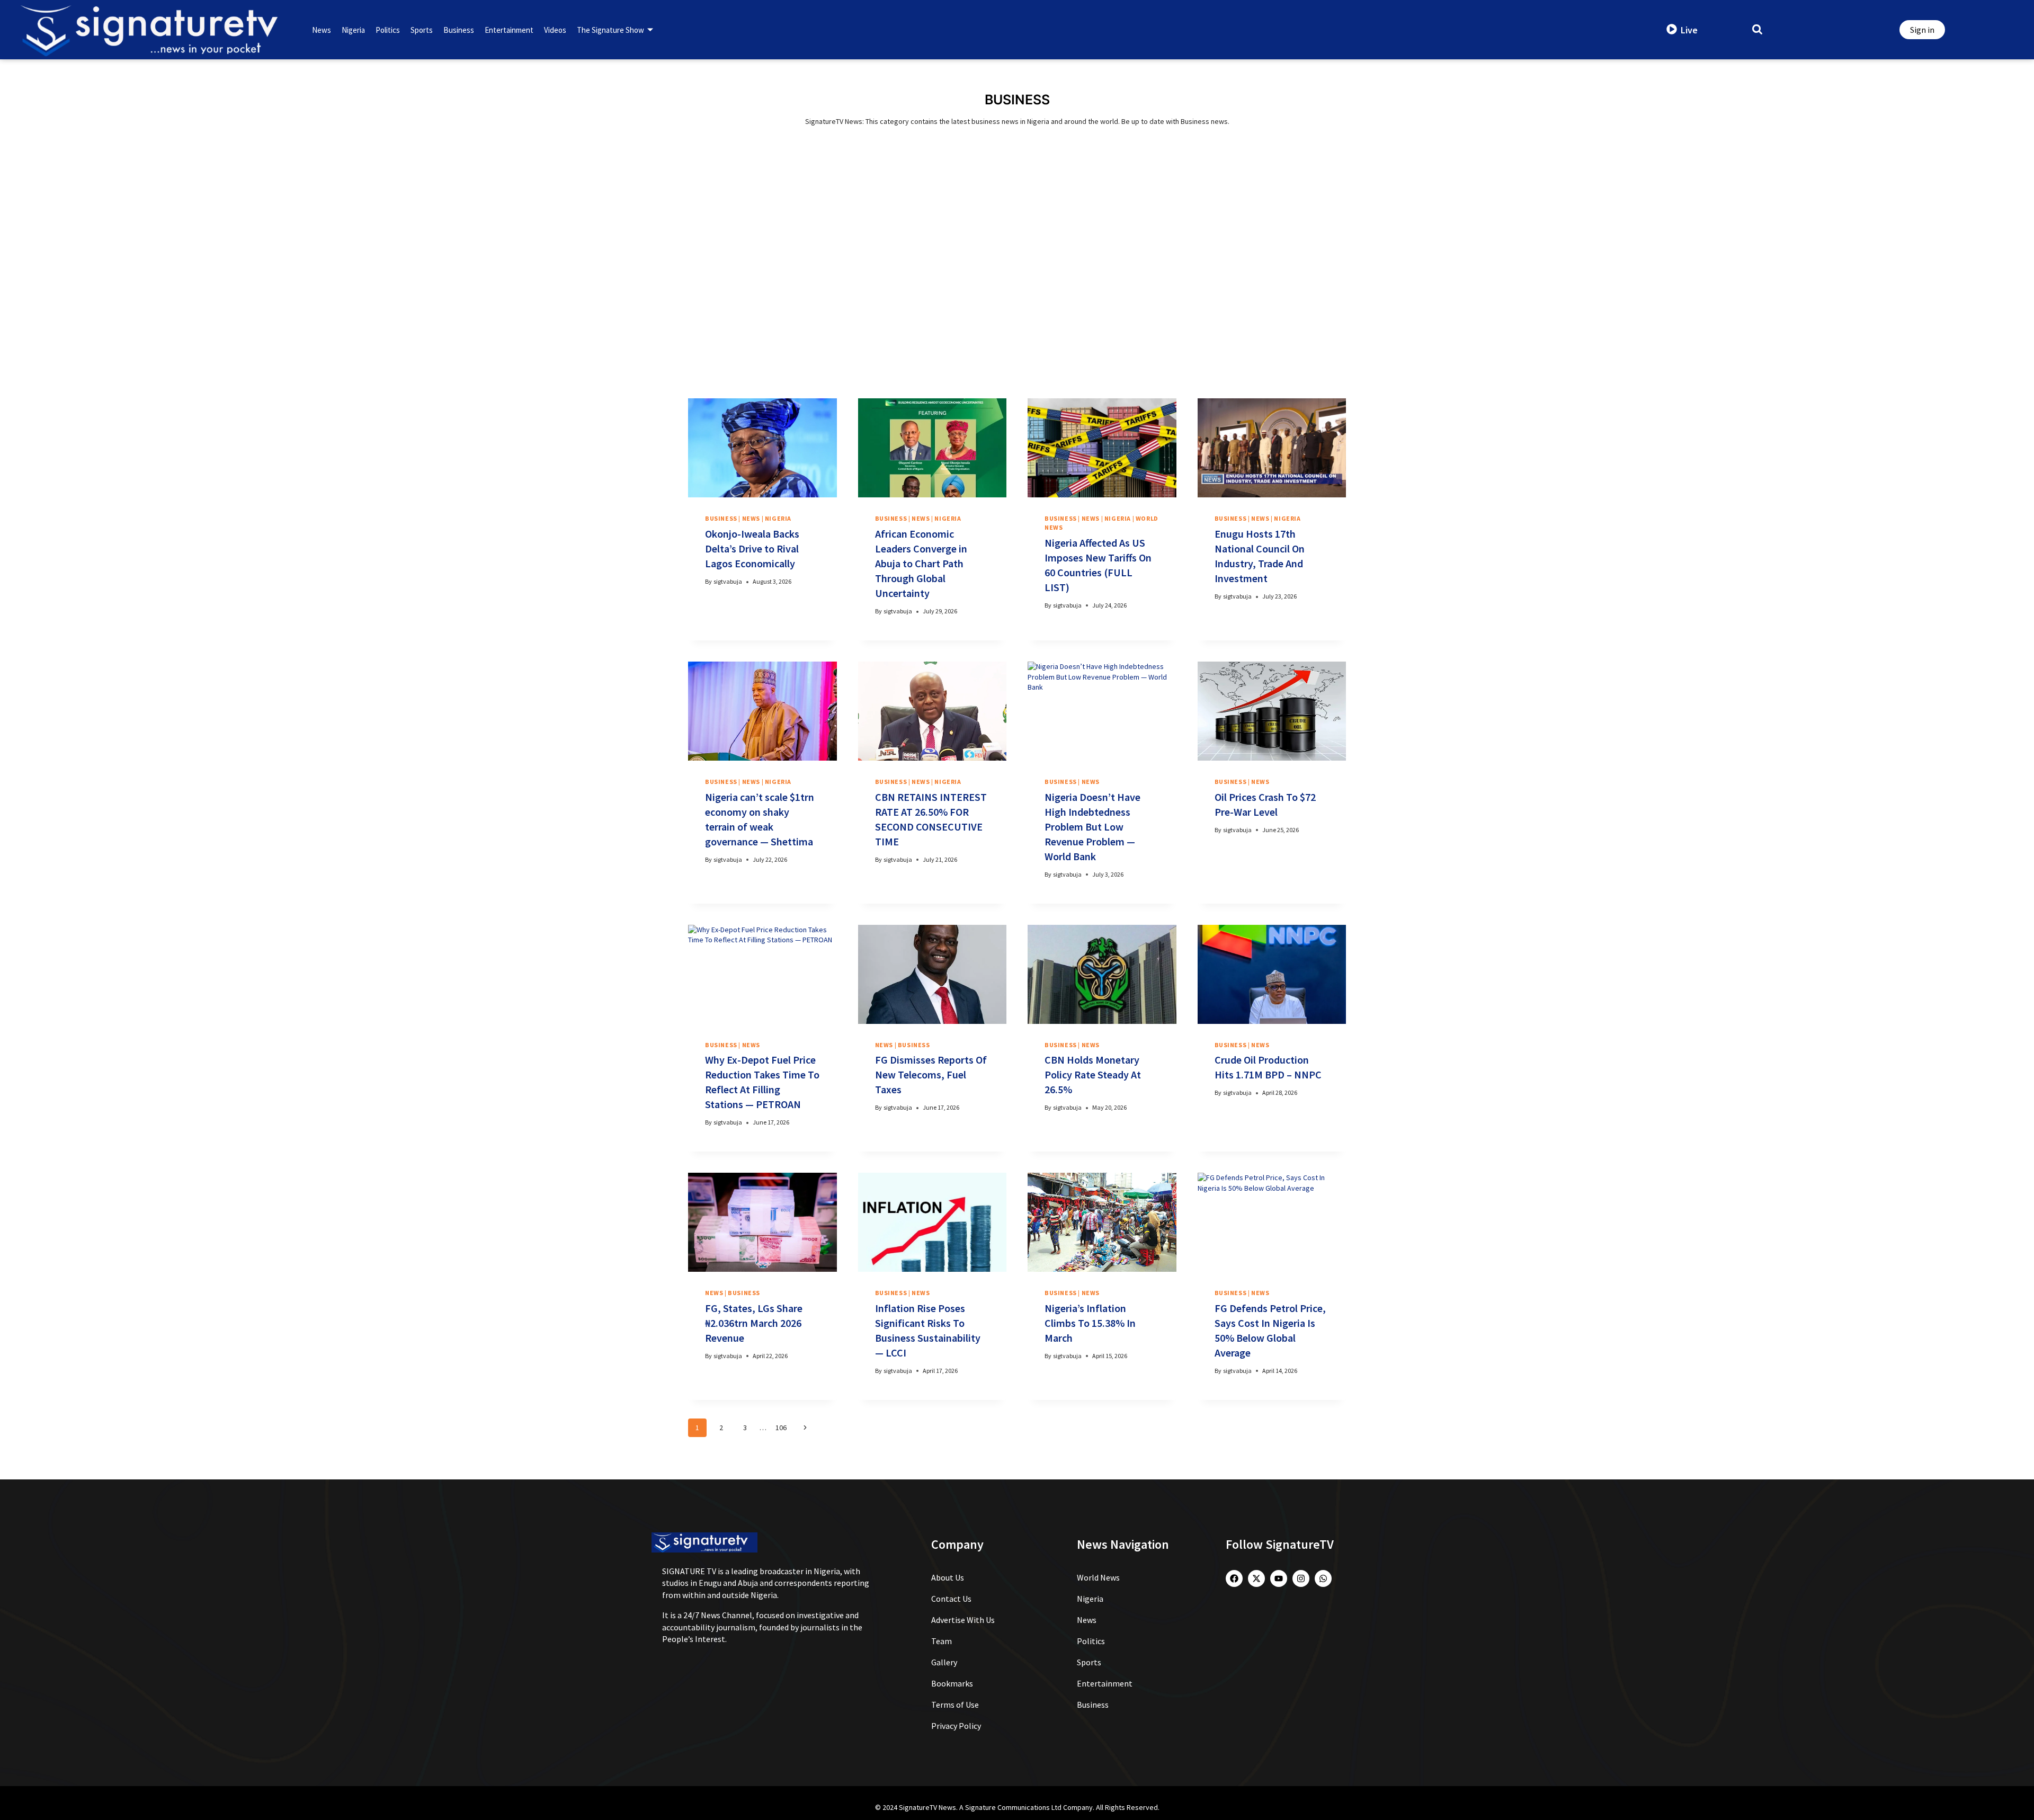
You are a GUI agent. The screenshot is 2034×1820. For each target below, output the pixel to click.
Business (459, 30)
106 (781, 1428)
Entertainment (509, 30)
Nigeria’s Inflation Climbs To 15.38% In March (1090, 1323)
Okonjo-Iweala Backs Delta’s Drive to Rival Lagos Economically (752, 548)
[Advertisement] (1017, 282)
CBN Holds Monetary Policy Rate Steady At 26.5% (1093, 1074)
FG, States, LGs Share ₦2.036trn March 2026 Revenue (754, 1323)
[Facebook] (1234, 1578)
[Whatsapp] (1323, 1578)
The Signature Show (610, 30)
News (322, 30)
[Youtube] (1279, 1578)
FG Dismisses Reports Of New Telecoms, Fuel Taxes (931, 1074)
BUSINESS (721, 518)
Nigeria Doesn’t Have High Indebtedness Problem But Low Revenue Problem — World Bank (1092, 827)
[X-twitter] (1256, 1578)
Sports (422, 30)
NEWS (751, 518)
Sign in (1922, 30)
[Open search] (1757, 29)
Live (1689, 30)
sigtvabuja (728, 581)
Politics (388, 30)
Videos (555, 30)
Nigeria (353, 30)
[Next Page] (805, 1428)
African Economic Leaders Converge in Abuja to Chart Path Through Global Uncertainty (921, 563)
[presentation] (762, 448)
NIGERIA (778, 518)
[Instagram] (1301, 1578)
